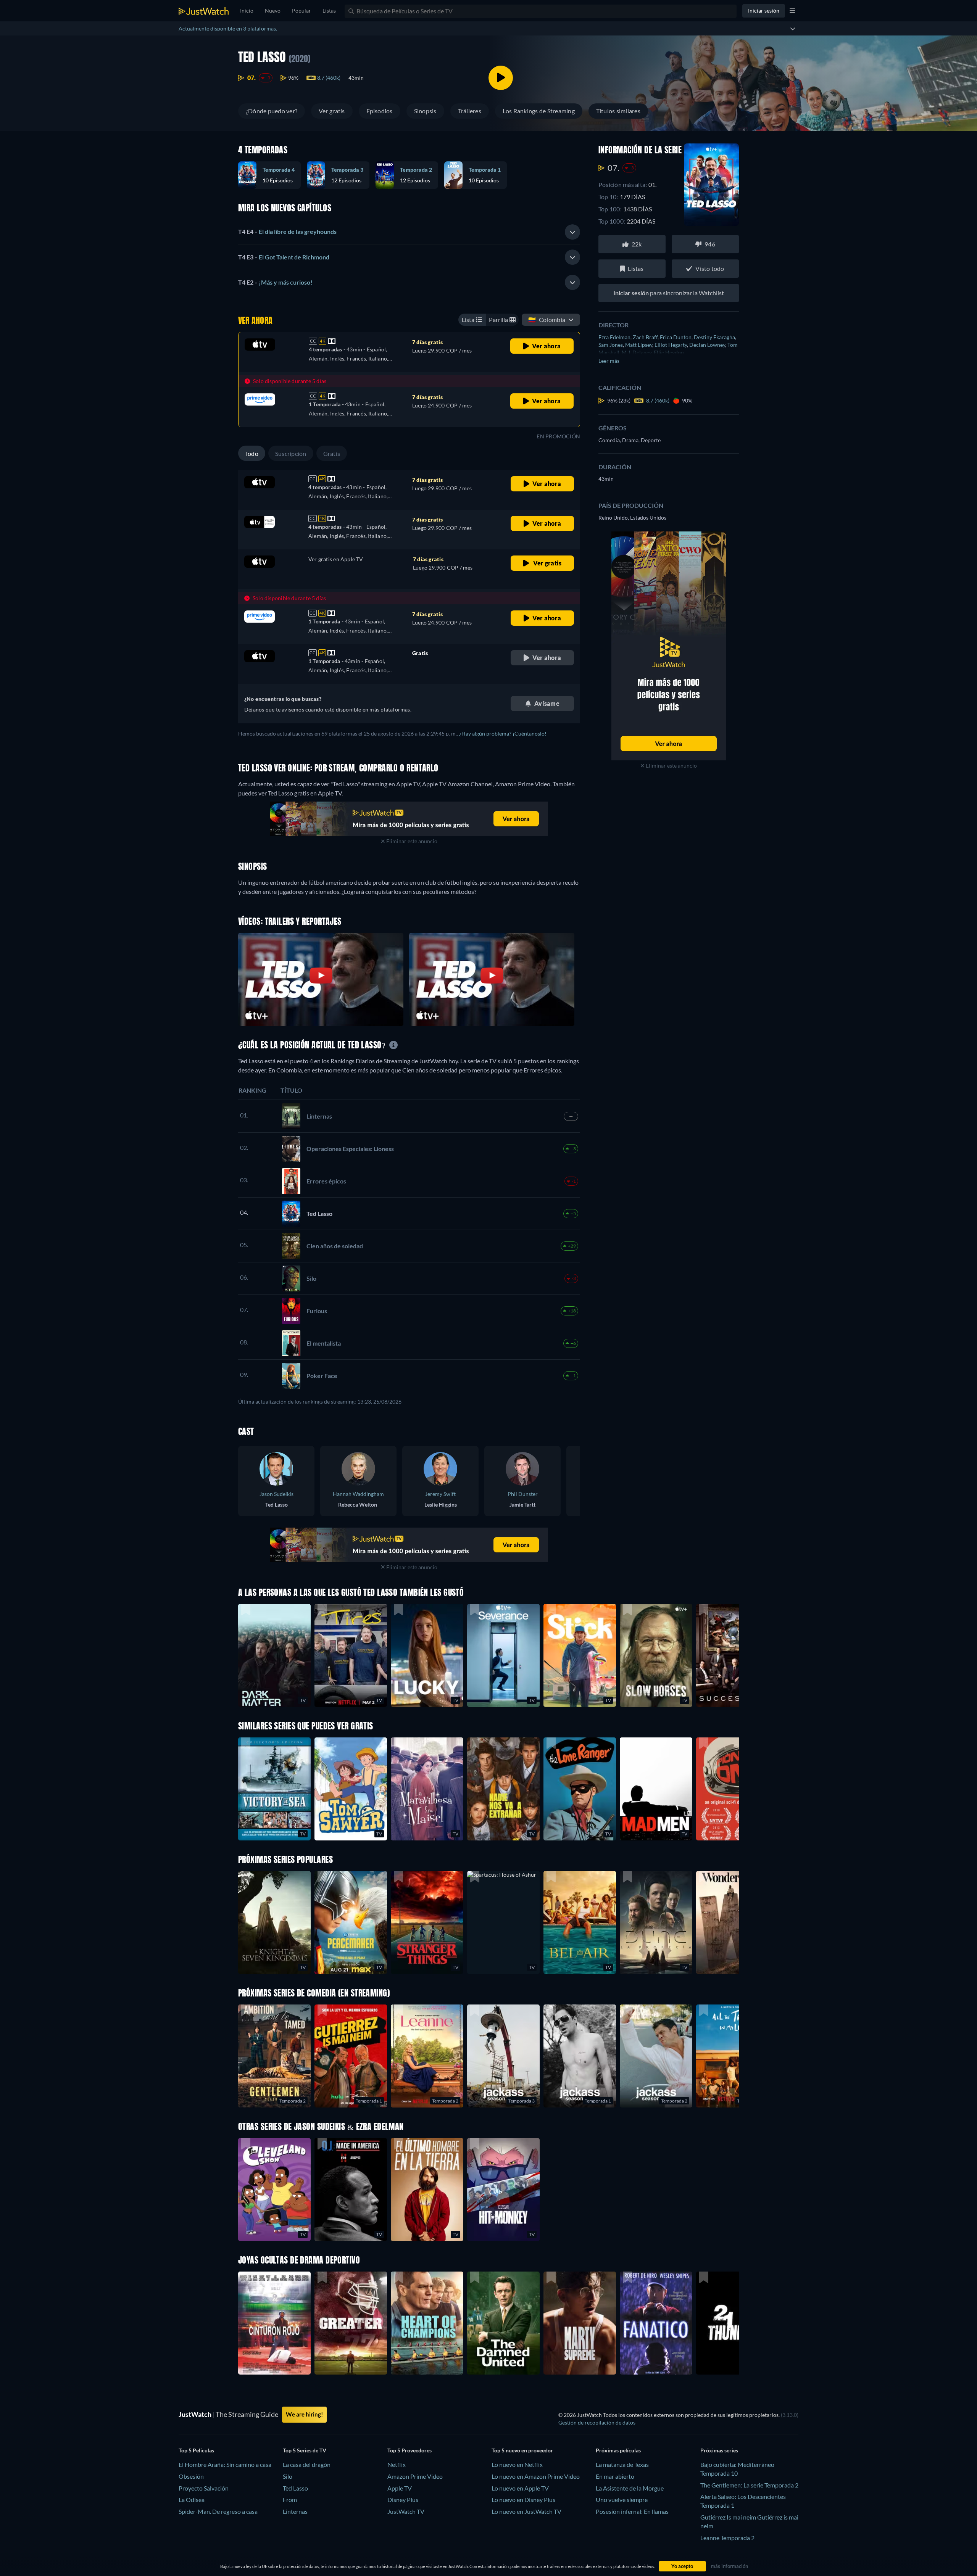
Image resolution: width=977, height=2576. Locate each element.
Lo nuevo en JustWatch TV (526, 2511)
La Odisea (192, 2500)
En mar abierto (615, 2476)
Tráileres (470, 111)
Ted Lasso (295, 2488)
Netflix (397, 2464)
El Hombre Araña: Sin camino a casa (225, 2464)
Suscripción (291, 453)
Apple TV (400, 2488)
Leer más (609, 361)
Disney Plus (403, 2500)
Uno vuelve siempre (622, 2500)
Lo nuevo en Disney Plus (523, 2500)
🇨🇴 (547, 320)
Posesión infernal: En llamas (632, 2511)
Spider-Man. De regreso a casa (218, 2511)
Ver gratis (332, 111)
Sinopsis (425, 111)
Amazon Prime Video (415, 2476)
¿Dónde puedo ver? (272, 111)
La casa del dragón (307, 2464)
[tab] (409, 232)
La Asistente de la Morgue (630, 2488)
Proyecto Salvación (204, 2488)
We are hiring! (304, 2414)
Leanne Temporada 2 (727, 2538)
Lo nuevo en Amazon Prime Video (536, 2476)
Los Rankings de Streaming (539, 111)
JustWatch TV (406, 2511)
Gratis (332, 453)
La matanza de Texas (622, 2464)
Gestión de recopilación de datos (597, 2422)
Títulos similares (618, 111)
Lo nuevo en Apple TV (520, 2488)
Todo (252, 453)
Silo (288, 2476)
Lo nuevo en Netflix (517, 2464)
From (290, 2500)
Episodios (380, 111)
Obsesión (191, 2476)
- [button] (287, 231)
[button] (503, 1922)
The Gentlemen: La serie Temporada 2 (749, 2485)
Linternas (295, 2511)
